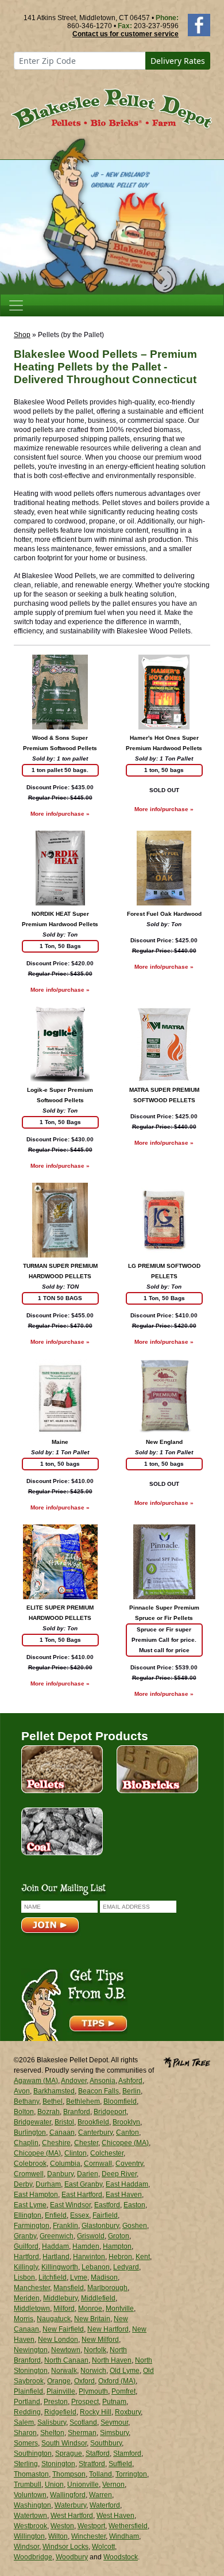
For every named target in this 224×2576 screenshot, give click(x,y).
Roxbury (128, 2412)
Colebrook (30, 2164)
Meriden (27, 2298)
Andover (74, 2081)
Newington (31, 2350)
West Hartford (72, 2516)
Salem (24, 2422)
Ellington (28, 2215)
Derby (23, 2184)
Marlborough (107, 2288)
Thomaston (31, 2474)
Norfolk (95, 2350)
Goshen (135, 2226)
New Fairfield (63, 2329)
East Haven (124, 2195)
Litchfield (53, 2277)
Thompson (69, 2474)
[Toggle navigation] (16, 305)
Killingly (26, 2267)
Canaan (62, 2132)
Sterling (26, 2464)
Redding (27, 2412)
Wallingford (68, 2495)
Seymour (114, 2422)
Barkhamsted (54, 2091)
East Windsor (70, 2205)
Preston (56, 2402)
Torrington (131, 2474)
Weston (62, 2526)
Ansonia (103, 2081)
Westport (91, 2526)
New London (58, 2340)
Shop (22, 335)
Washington (32, 2505)
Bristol (64, 2122)
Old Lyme (125, 2371)
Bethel (53, 2101)
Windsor (26, 2547)
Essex (80, 2215)
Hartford (26, 2257)
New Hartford (108, 2329)
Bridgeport (110, 2112)
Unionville (83, 2485)
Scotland (83, 2422)
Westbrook (30, 2526)
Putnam (114, 2402)
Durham (48, 2184)
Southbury (106, 2443)
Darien (88, 2174)
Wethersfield (128, 2526)
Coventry (129, 2164)
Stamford (127, 2453)
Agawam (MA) (36, 2081)
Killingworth (60, 2267)
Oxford (84, 2381)
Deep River (119, 2174)
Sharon (25, 2433)
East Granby (83, 2184)
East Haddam (127, 2184)
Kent (143, 2257)
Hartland (56, 2257)
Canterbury (95, 2132)
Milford (64, 2309)
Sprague (69, 2453)
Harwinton (89, 2257)
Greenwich (57, 2236)
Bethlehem (83, 2101)
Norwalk (64, 2371)
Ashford (130, 2081)
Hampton (117, 2246)
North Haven (112, 2360)
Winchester (88, 2536)
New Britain (92, 2319)
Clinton (76, 2153)
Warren (101, 2495)
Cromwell (29, 2174)
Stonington (58, 2464)
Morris (24, 2319)
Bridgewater (32, 2122)
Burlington (30, 2132)
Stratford (92, 2464)
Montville (120, 2309)
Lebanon (96, 2267)
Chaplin (26, 2143)
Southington (33, 2453)
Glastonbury (100, 2226)
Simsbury (114, 2433)
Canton (128, 2132)
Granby (25, 2236)
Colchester (107, 2153)
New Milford (100, 2340)
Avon (22, 2091)
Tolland (101, 2474)
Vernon (113, 2485)
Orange (59, 2381)
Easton (134, 2205)
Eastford (107, 2205)
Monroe (90, 2309)
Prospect (85, 2402)
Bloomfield (120, 2101)
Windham (124, 2536)
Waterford (105, 2505)
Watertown (30, 2516)
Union (54, 2485)
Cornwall (98, 2164)
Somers (26, 2443)
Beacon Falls (99, 2091)
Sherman (82, 2433)
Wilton (58, 2536)
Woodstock (121, 2557)
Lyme (79, 2277)
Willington (29, 2536)
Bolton (24, 2112)
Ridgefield (60, 2412)
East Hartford (82, 2195)
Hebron (120, 2257)
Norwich (93, 2371)
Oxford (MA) (117, 2381)
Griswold (91, 2236)
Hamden (86, 2246)
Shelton (52, 2433)
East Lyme (30, 2205)
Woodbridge (33, 2557)
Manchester (32, 2288)
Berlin (132, 2091)
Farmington (32, 2226)
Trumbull (28, 2485)
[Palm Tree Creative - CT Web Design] (187, 2062)
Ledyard (126, 2267)
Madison (104, 2277)
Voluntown (30, 2495)
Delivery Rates (178, 61)
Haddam (55, 2246)
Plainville (61, 2391)
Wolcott (103, 2547)
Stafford (98, 2453)
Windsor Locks (65, 2547)
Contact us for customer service (125, 34)
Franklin (65, 2226)
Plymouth (93, 2391)
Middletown (32, 2309)
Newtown (66, 2350)
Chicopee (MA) (125, 2143)
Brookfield (93, 2122)
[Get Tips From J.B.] (74, 2004)
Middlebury (60, 2298)
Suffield (120, 2464)
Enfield (56, 2215)
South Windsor (64, 2443)
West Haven (115, 2516)
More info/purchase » (60, 814)
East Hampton (36, 2195)
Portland (27, 2402)
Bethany (26, 2101)
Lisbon (24, 2277)
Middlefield (98, 2298)
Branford (77, 2112)
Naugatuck (54, 2319)
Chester (86, 2143)
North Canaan (66, 2360)
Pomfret (123, 2391)
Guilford (26, 2246)
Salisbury (52, 2422)
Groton (119, 2236)
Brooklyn (126, 2122)
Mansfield (69, 2288)
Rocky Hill (96, 2412)
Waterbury (70, 2505)
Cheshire (56, 2143)
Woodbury (72, 2557)
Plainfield (28, 2391)
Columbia (65, 2164)
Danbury (60, 2174)
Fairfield (105, 2215)
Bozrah (49, 2112)
